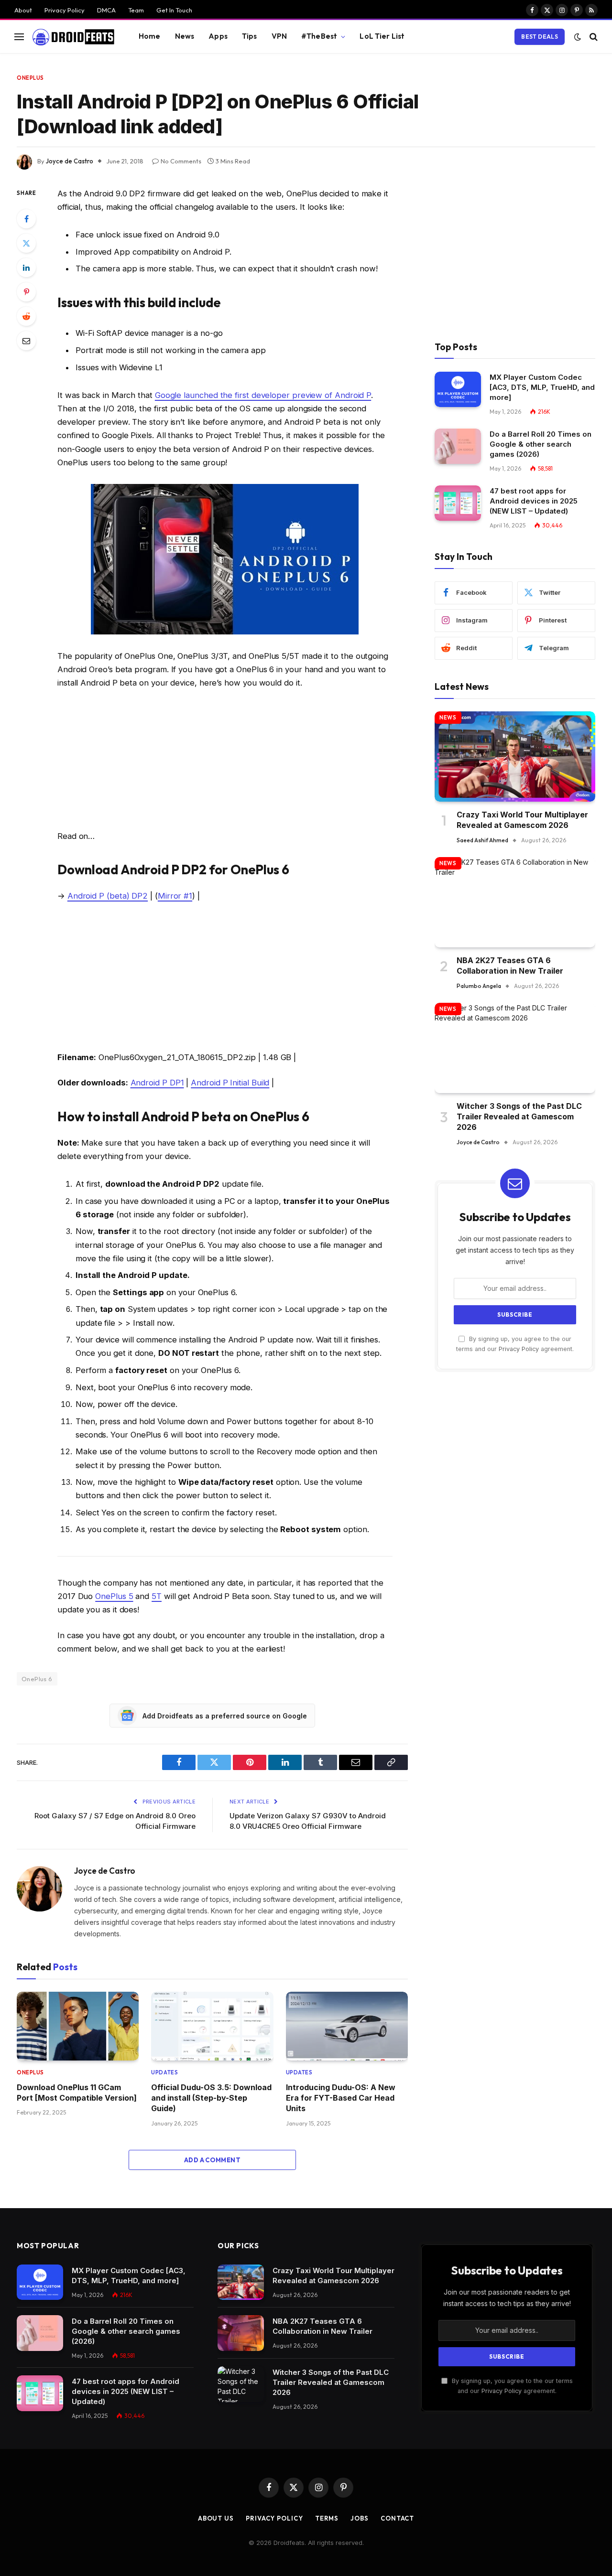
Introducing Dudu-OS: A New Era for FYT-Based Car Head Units (341, 2098)
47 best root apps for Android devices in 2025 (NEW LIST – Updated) (534, 501)
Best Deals (540, 37)
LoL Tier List (382, 36)
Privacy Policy (65, 10)
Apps (218, 36)
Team (136, 10)
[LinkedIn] (26, 268)
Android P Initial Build (230, 1083)
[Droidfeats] (73, 37)
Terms (327, 2518)
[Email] (26, 341)
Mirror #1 (175, 896)
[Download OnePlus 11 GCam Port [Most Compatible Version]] (78, 2026)
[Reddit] (26, 316)
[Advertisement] (225, 762)
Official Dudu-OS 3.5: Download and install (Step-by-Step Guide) (211, 2098)
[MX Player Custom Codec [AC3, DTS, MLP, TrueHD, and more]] (458, 390)
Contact (397, 2518)
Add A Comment (212, 2160)
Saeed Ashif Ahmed (482, 840)
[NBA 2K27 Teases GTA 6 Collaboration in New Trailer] (515, 902)
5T (157, 1596)
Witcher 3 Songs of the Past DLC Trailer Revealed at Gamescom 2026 (519, 1117)
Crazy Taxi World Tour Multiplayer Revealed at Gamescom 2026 (522, 820)
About (23, 10)
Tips (250, 36)
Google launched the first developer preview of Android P (263, 395)
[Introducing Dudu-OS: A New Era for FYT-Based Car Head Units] (347, 2026)
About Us (216, 2518)
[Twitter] (26, 243)
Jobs (360, 2518)
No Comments (181, 161)
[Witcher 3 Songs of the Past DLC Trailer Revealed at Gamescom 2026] (515, 1048)
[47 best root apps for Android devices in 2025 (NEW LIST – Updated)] (458, 503)
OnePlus (30, 78)
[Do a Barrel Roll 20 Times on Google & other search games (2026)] (458, 446)
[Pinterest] (26, 292)
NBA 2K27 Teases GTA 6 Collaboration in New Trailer (510, 966)
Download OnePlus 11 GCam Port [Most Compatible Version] (77, 2093)
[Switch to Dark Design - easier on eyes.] (578, 37)
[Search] (593, 37)
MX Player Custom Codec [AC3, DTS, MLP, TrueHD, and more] (542, 388)
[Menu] (19, 37)
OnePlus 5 (114, 1596)
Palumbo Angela (479, 986)
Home (150, 36)
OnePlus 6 (37, 1679)
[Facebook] (26, 219)
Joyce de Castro (70, 161)
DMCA (106, 10)
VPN (279, 36)
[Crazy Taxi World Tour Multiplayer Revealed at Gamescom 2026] (515, 757)
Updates (164, 2072)
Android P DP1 (157, 1083)
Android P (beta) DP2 (108, 896)
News (185, 36)
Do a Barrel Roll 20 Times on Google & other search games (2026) (541, 445)
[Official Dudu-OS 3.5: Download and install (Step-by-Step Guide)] (212, 2026)
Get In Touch (174, 10)
